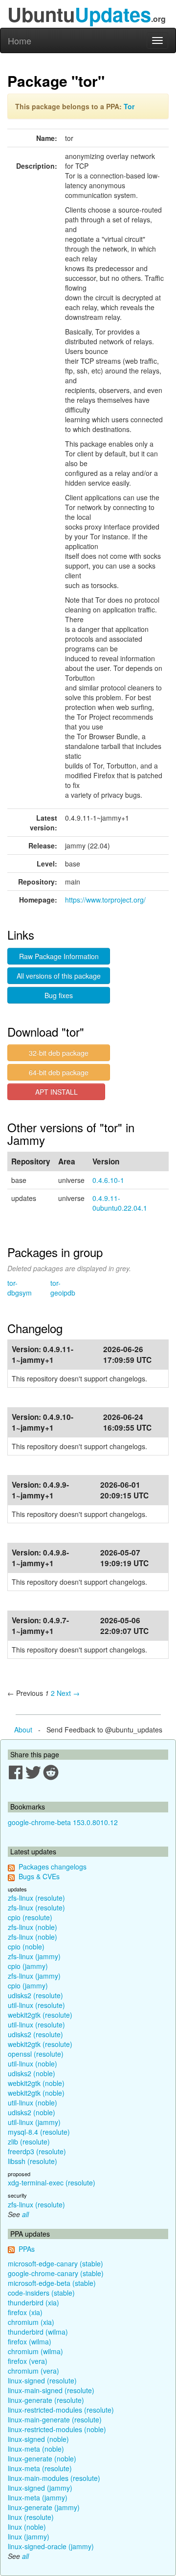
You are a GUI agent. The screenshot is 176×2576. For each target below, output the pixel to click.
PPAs (27, 2249)
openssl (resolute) (36, 2054)
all (25, 2214)
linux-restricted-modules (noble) (57, 2429)
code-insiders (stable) (41, 2293)
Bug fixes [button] (59, 995)
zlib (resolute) (29, 2142)
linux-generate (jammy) (44, 2507)
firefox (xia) (25, 2312)
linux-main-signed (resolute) (51, 2390)
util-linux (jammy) (34, 2122)
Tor (129, 106)
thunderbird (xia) (33, 2302)
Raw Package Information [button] (59, 956)
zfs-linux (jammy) (34, 1956)
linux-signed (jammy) (40, 2488)
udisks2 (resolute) (35, 1995)
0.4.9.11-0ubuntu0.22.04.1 (120, 1203)
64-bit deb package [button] (59, 1072)
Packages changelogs (53, 1867)
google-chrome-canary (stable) (56, 2273)
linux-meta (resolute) (40, 2468)
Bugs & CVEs (39, 1876)
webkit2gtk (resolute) (40, 2015)
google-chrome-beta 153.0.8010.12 (63, 1822)
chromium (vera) (33, 2371)
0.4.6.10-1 (108, 1180)
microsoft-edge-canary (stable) (55, 2263)
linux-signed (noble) (38, 2439)
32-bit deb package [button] (59, 1053)
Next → (68, 1693)
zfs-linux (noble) (33, 1927)
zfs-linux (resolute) (36, 1898)
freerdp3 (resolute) (37, 2151)
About (23, 1730)
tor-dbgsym (20, 1288)
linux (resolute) (31, 2517)
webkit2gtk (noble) (36, 2083)
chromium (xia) (31, 2322)
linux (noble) (27, 2527)
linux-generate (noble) (42, 2458)
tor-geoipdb (63, 1288)
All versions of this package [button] (59, 976)
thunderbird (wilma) (38, 2332)
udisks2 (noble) (32, 2073)
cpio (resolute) (30, 1917)
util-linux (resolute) (36, 2005)
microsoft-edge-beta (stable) (52, 2283)
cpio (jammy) (28, 1966)
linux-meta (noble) (36, 2449)
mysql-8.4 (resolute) (39, 2132)
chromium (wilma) (35, 2351)
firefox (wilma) (30, 2341)
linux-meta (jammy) (38, 2497)
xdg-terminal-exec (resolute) (52, 2183)
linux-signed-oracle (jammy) (51, 2546)
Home (20, 40)
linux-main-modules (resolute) (54, 2478)
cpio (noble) (26, 1947)
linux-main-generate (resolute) (55, 2419)
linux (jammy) (29, 2537)
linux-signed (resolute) (42, 2380)
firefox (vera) (28, 2361)
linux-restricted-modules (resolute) (61, 2410)
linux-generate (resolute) (46, 2400)
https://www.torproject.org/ (105, 900)
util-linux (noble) (33, 2064)
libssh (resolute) (33, 2161)
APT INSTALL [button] (56, 1092)
